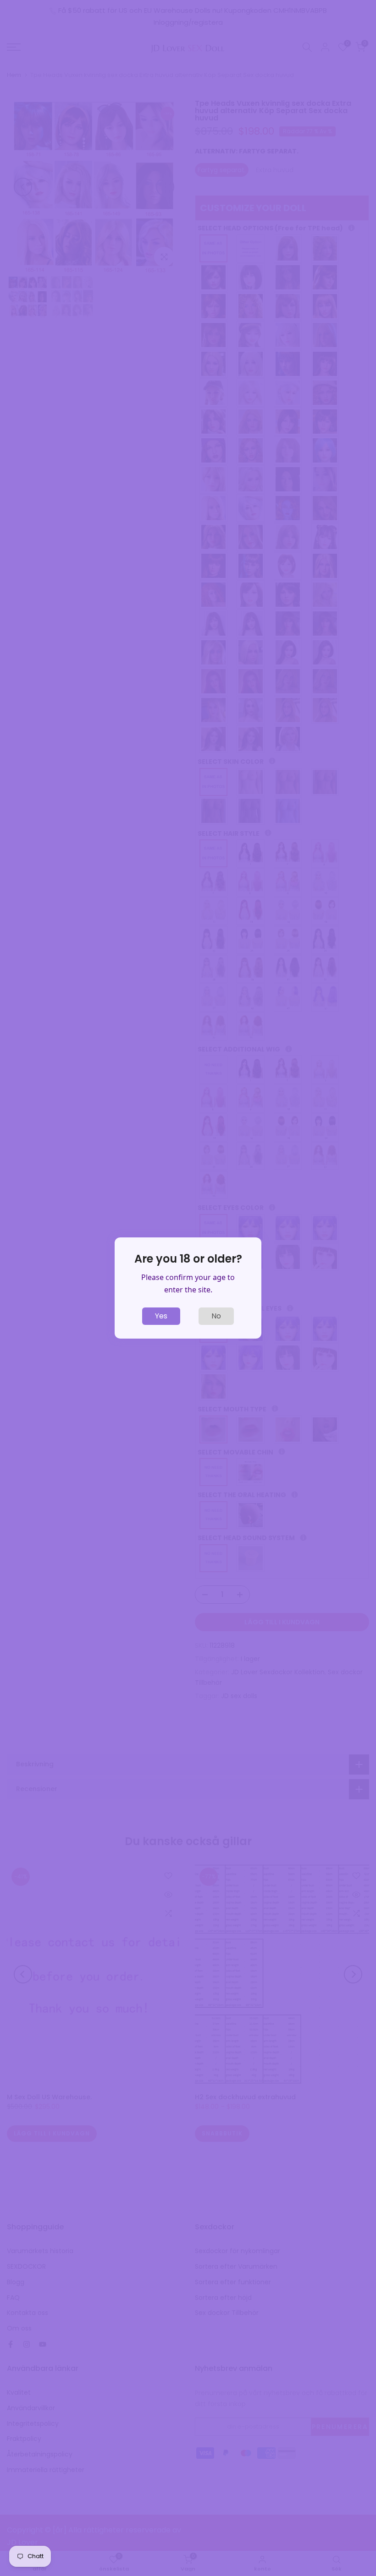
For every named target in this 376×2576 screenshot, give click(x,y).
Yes (161, 1316)
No (216, 1316)
